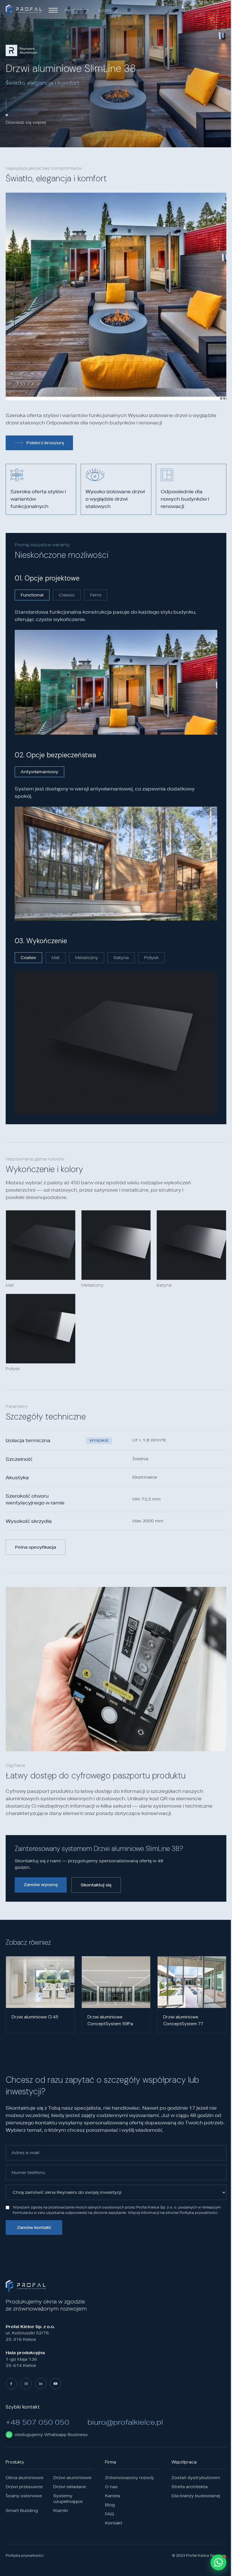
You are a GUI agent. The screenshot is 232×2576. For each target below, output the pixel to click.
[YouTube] (55, 2384)
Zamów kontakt (34, 2227)
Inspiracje (108, 10)
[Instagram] (26, 2384)
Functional (32, 595)
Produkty (74, 10)
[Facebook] (11, 2384)
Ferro (96, 595)
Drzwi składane (70, 2487)
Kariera (112, 2496)
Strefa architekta (190, 2487)
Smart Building (22, 2511)
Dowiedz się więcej (26, 122)
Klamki (61, 2511)
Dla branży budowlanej (196, 2496)
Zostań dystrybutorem (196, 2478)
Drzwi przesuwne (24, 2487)
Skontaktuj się (96, 1885)
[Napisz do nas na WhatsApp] (218, 2562)
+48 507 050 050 (37, 2422)
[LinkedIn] (41, 2384)
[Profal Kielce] (24, 10)
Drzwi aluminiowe (72, 2478)
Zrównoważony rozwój (129, 2478)
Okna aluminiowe (24, 2478)
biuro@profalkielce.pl (125, 2422)
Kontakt (114, 2523)
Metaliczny (87, 958)
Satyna (121, 958)
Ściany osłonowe (24, 2496)
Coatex (28, 958)
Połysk (151, 958)
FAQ (109, 2514)
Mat (56, 958)
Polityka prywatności (25, 2556)
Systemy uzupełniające (68, 2499)
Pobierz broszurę (45, 443)
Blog (110, 2505)
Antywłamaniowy (39, 772)
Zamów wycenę (41, 1885)
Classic (67, 595)
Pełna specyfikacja (36, 1547)
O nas (111, 2487)
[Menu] (53, 10)
